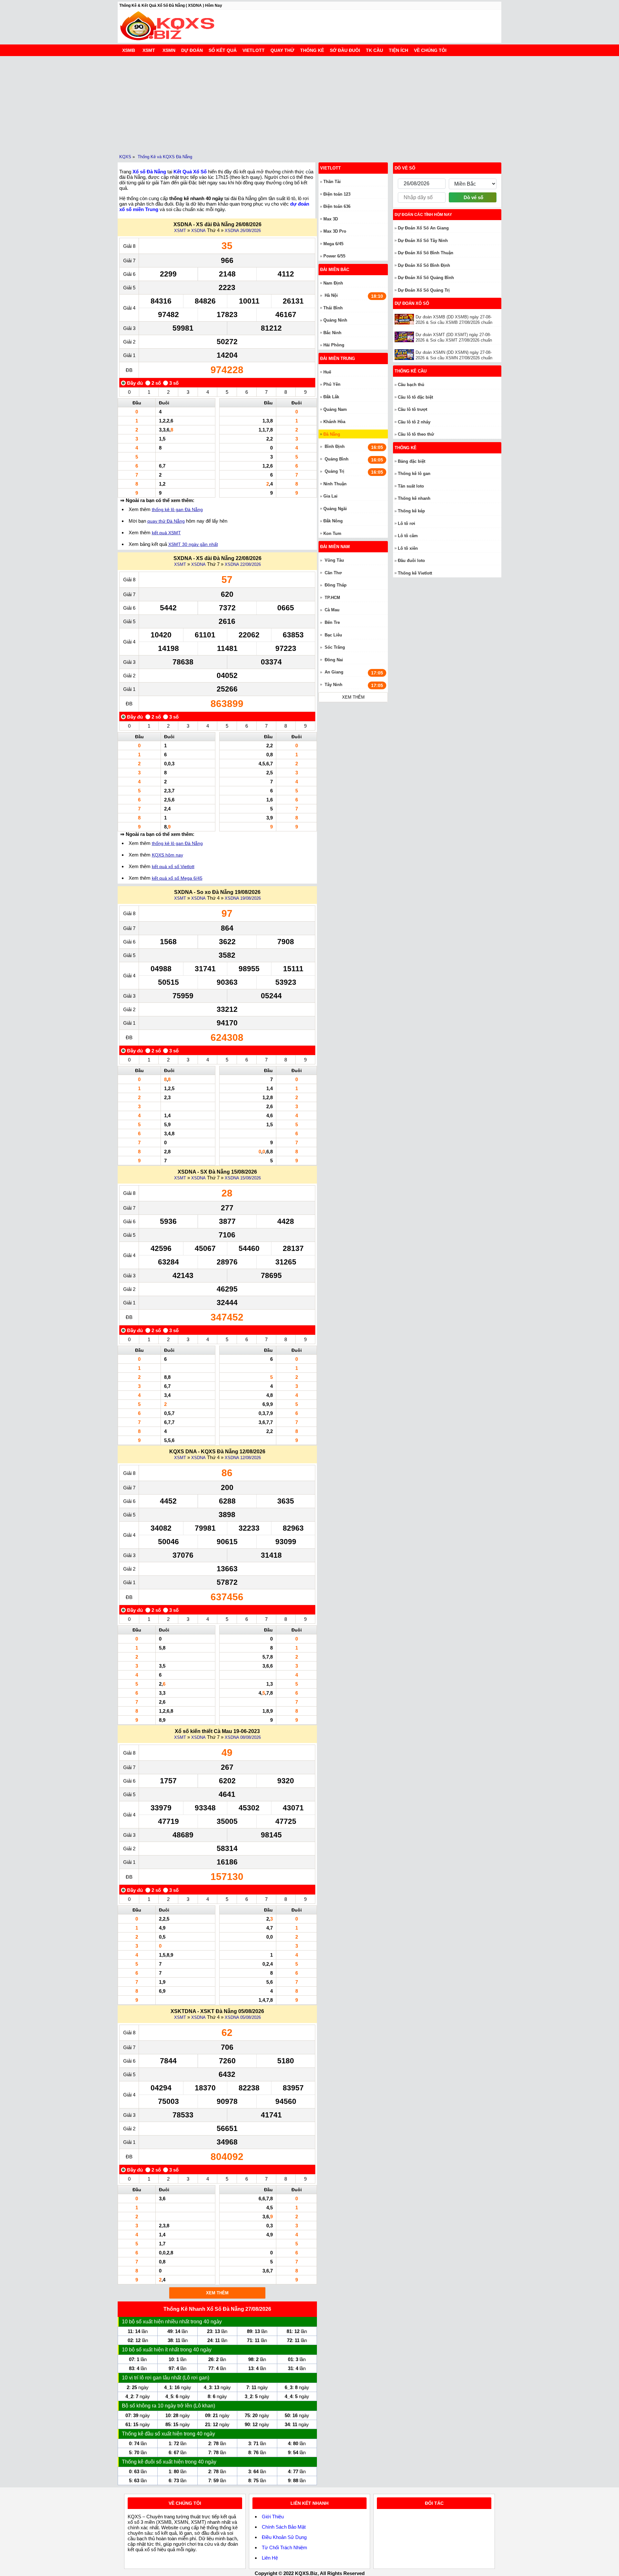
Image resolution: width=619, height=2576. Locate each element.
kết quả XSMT (166, 533)
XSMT (149, 50)
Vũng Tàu (334, 560)
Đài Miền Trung (338, 358)
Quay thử (282, 50)
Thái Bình (333, 308)
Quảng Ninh (335, 320)
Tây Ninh (334, 685)
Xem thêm (217, 2293)
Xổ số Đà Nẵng (149, 172)
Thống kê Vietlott (415, 573)
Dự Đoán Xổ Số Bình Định (424, 265)
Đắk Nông (333, 521)
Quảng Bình (337, 459)
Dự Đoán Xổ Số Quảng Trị (424, 290)
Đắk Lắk (331, 397)
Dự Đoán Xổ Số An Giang (423, 228)
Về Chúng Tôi (430, 50)
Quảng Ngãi (335, 509)
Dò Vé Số (405, 168)
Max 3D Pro (335, 231)
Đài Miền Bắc (335, 270)
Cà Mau (332, 610)
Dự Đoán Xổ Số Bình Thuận (426, 253)
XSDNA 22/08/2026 (243, 564)
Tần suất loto (411, 486)
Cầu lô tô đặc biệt (415, 397)
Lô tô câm (408, 536)
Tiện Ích (398, 50)
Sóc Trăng (335, 647)
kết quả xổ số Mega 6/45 (177, 878)
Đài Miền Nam (335, 547)
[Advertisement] (309, 104)
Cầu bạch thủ (411, 385)
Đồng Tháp (336, 585)
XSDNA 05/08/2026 (243, 2017)
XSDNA (198, 231)
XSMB (129, 50)
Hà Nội (331, 295)
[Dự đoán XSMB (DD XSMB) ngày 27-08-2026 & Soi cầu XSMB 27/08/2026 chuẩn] (405, 319)
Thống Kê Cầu (411, 371)
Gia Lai (330, 496)
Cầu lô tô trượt (413, 409)
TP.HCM (332, 598)
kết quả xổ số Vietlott (173, 867)
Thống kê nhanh (414, 498)
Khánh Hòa (334, 422)
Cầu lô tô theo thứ (416, 434)
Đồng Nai (334, 660)
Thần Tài (332, 182)
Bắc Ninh (332, 333)
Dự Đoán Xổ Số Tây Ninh (423, 241)
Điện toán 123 (337, 194)
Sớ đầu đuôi (345, 50)
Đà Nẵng (332, 434)
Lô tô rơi (407, 523)
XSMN (169, 50)
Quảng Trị (334, 471)
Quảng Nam (335, 409)
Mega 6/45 (333, 244)
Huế (327, 372)
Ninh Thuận (335, 484)
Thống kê (312, 50)
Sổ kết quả (223, 50)
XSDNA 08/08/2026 (243, 1737)
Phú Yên (332, 384)
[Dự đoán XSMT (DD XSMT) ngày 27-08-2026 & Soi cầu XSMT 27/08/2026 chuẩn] (405, 337)
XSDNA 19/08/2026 (243, 898)
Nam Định (333, 283)
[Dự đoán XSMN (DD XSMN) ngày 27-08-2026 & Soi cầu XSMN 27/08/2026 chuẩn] (405, 355)
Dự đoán (192, 50)
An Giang (334, 672)
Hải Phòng (334, 345)
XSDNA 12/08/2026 (243, 1458)
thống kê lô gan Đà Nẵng (177, 509)
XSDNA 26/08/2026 (243, 231)
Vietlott (254, 50)
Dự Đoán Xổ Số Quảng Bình (426, 278)
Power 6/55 (334, 256)
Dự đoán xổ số (412, 303)
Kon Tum (332, 533)
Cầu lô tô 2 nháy (414, 422)
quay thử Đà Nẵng (166, 521)
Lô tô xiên (408, 548)
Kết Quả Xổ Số (190, 172)
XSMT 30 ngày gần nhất (193, 544)
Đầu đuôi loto (411, 561)
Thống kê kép (411, 511)
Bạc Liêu (333, 635)
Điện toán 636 (337, 206)
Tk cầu (374, 50)
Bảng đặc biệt (412, 461)
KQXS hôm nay (167, 855)
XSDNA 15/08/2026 (243, 1178)
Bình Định (335, 446)
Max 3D (331, 219)
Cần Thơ (333, 573)
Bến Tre (332, 622)
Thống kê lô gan (414, 474)
